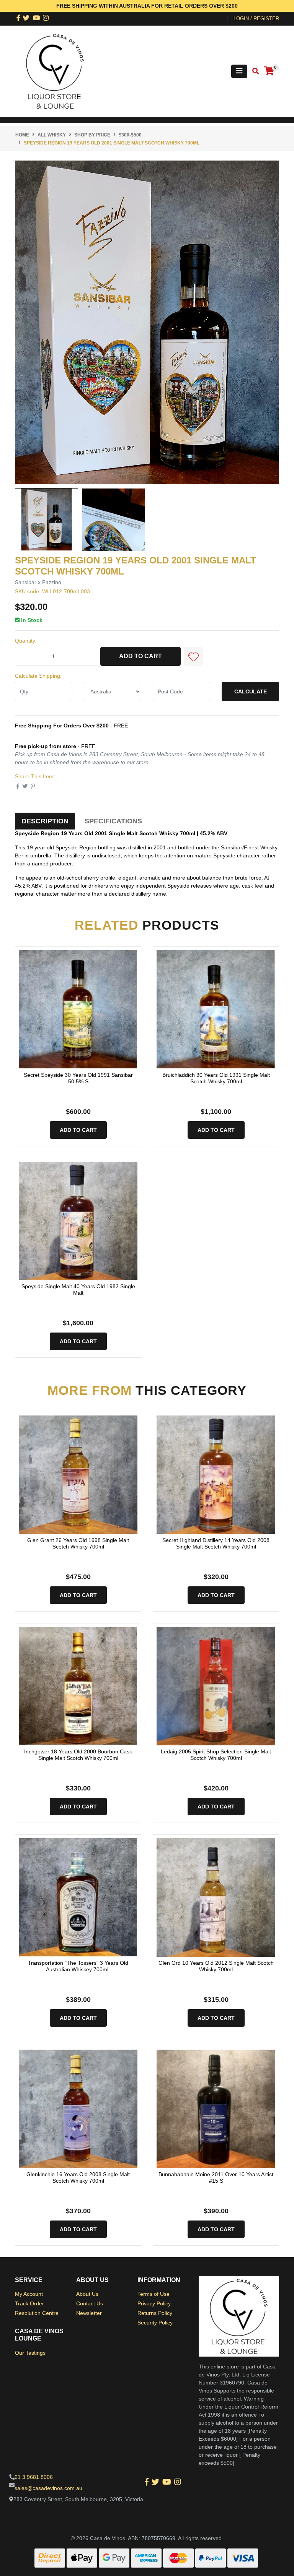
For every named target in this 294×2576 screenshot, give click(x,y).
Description (45, 821)
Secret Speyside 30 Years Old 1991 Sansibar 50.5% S (78, 1078)
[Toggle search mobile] (253, 71)
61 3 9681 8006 (34, 2477)
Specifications (113, 821)
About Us (87, 2294)
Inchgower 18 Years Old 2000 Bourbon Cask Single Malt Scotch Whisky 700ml (78, 1755)
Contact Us (90, 2303)
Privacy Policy (154, 2303)
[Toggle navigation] (239, 71)
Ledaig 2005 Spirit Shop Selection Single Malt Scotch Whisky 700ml (216, 1755)
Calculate (251, 691)
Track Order (29, 2303)
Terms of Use (154, 2294)
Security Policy (155, 2323)
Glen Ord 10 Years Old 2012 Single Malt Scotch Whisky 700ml (216, 1966)
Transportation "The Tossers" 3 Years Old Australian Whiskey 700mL (78, 1966)
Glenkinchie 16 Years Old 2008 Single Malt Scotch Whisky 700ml (78, 2178)
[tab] (45, 821)
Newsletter (89, 2313)
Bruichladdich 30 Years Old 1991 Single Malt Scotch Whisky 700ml (216, 1078)
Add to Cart (140, 656)
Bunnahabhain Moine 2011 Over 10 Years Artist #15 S (216, 2178)
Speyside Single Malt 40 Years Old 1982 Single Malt (78, 1290)
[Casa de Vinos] (55, 71)
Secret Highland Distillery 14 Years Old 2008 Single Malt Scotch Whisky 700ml (216, 1543)
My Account (29, 2294)
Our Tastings (30, 2353)
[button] (193, 656)
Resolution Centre (37, 2313)
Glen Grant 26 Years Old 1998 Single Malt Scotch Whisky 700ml (78, 1543)
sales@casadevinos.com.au (48, 2488)
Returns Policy (155, 2313)
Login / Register (256, 19)
